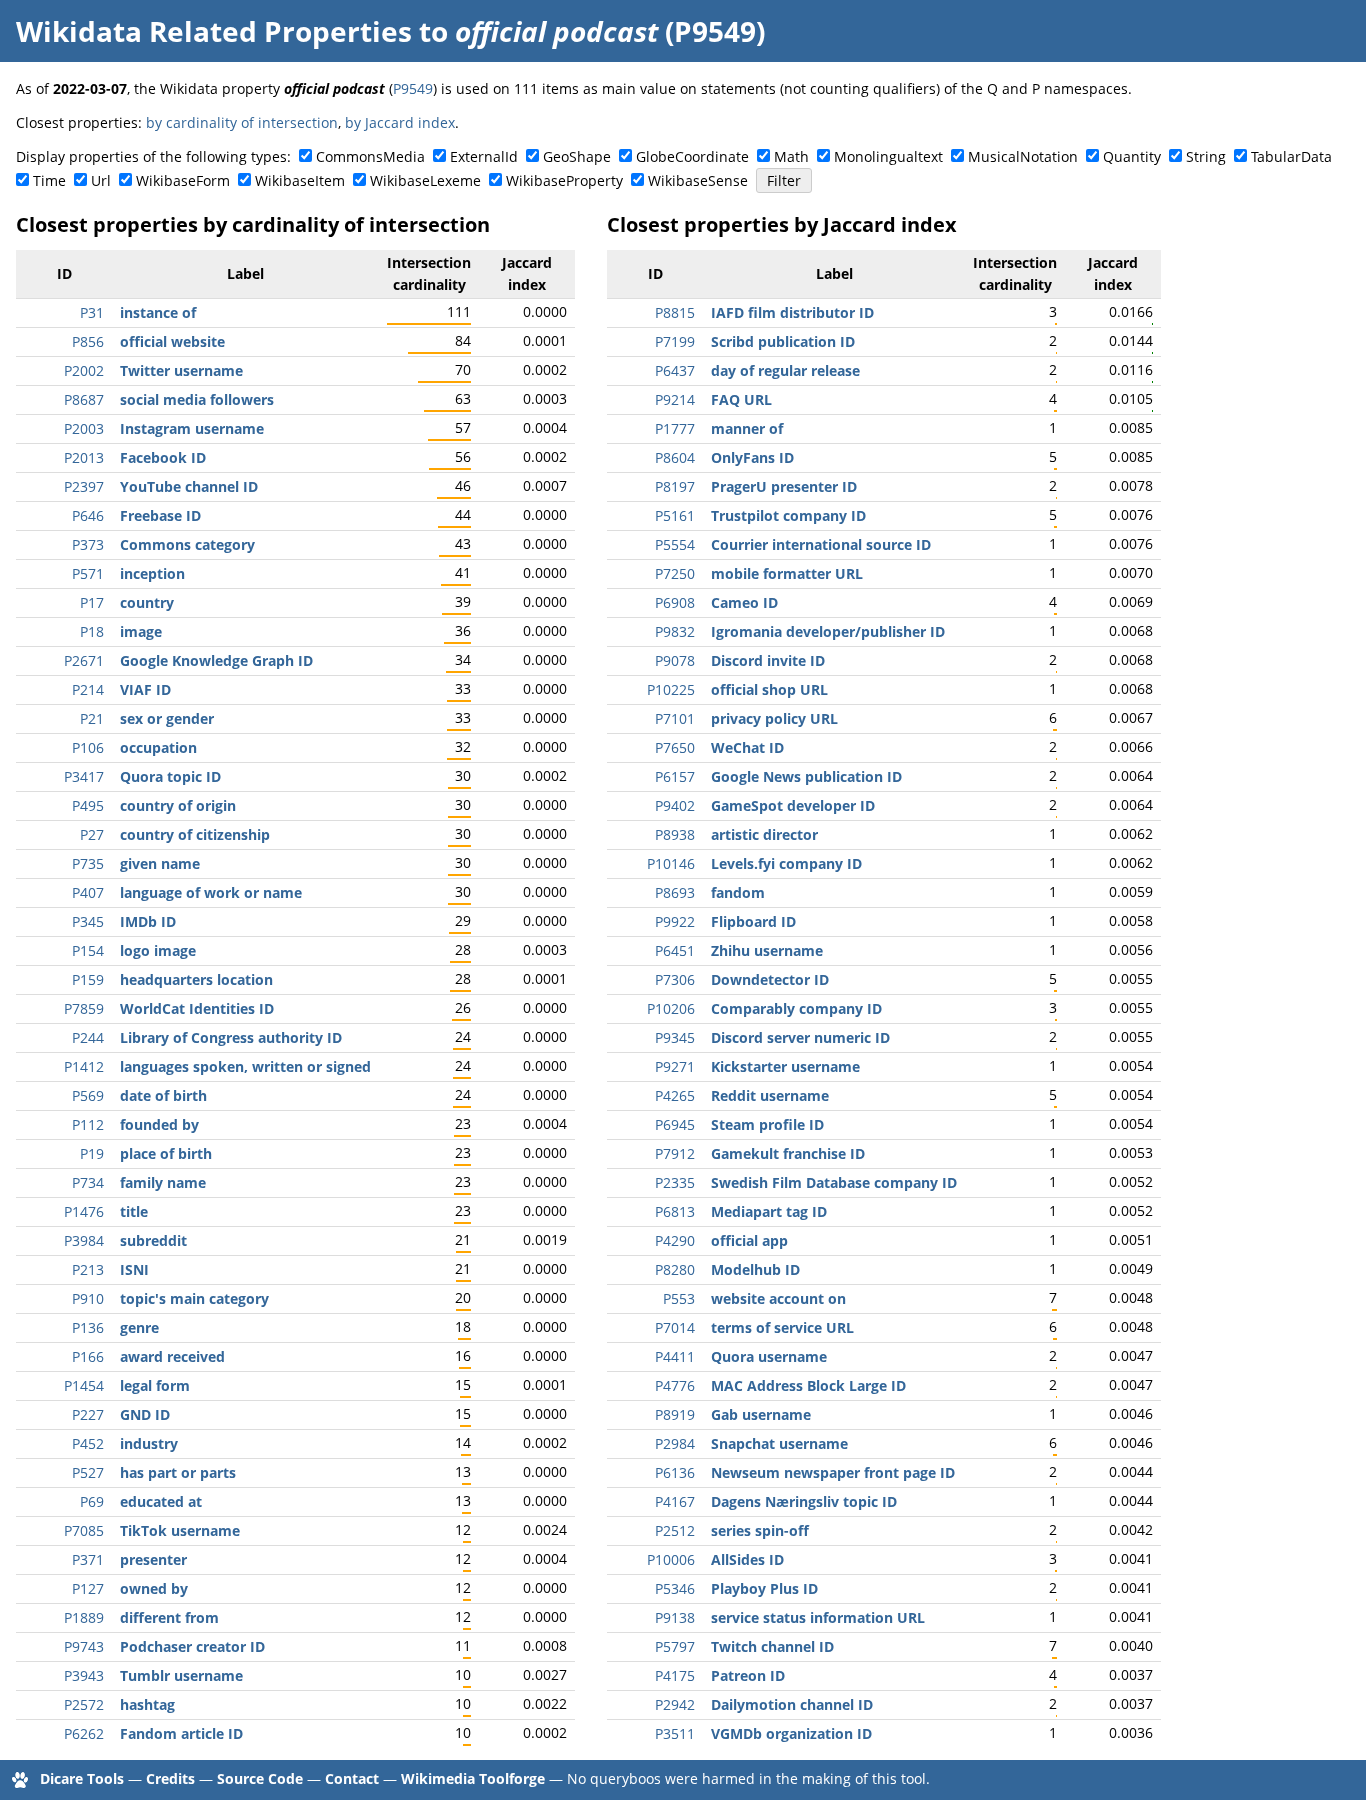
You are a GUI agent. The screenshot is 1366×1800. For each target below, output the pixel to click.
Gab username (761, 1414)
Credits (170, 1778)
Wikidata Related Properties (214, 31)
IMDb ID (148, 921)
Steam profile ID (767, 1124)
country (147, 602)
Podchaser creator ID (192, 1646)
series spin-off (760, 1530)
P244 (88, 1037)
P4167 (675, 1501)
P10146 (671, 863)
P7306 (675, 979)
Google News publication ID (806, 776)
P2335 (675, 1182)
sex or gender (167, 718)
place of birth (166, 1153)
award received (172, 1356)
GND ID (145, 1414)
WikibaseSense (698, 180)
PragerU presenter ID (784, 486)
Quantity (1132, 156)
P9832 (675, 631)
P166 (88, 1356)
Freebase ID (160, 515)
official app (749, 1240)
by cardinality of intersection (242, 122)
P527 (88, 1472)
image (141, 631)
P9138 (675, 1617)
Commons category (187, 544)
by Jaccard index (400, 122)
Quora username (769, 1356)
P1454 (84, 1385)
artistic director (764, 834)
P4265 (675, 1095)
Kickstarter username (785, 1066)
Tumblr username (181, 1675)
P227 (88, 1414)
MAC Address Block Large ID (808, 1385)
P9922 (675, 921)
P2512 (675, 1530)
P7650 (675, 747)
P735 (88, 863)
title (134, 1211)
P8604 (675, 457)
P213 (88, 1269)
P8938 (675, 834)
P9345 (675, 1037)
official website (172, 341)
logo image (158, 950)
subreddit (153, 1240)
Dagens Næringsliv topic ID (804, 1501)
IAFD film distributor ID (792, 312)
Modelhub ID (755, 1269)
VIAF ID (145, 689)
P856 (88, 341)
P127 (88, 1588)
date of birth (163, 1095)
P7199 (675, 341)
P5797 (675, 1646)
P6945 (675, 1124)
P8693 (675, 892)
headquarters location (196, 979)
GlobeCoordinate (692, 156)
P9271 (675, 1066)
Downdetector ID (770, 979)
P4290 (675, 1240)
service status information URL (818, 1617)
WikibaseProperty (564, 180)
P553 (679, 1298)
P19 (92, 1153)
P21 (92, 718)
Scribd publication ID (783, 341)
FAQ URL (741, 399)
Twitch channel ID (772, 1646)
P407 (88, 892)
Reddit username (770, 1095)
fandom (738, 892)
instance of (158, 312)
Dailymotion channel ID (792, 1704)
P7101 (675, 718)
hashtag (147, 1704)
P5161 (675, 515)
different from (169, 1617)
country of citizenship (195, 834)
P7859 (84, 1008)
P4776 (675, 1385)
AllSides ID (747, 1559)
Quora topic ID (170, 776)
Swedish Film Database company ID (834, 1182)
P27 (92, 834)
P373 (88, 544)
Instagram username (192, 428)
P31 (92, 312)
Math (791, 156)
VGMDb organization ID (791, 1733)
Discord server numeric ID (800, 1037)
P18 (92, 631)
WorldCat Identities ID (197, 1008)
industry (149, 1443)
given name (160, 863)
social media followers (197, 399)
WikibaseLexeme (425, 180)
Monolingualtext (888, 156)
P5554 (675, 544)
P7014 (675, 1327)
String (1206, 156)
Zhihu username (767, 950)
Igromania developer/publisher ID (828, 631)
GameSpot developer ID (793, 805)
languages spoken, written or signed (245, 1066)
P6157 (675, 776)
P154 (88, 950)
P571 (88, 573)
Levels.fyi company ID (786, 863)
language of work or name (211, 892)
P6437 (675, 370)
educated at (161, 1501)
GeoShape (577, 156)
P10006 (671, 1559)
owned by (154, 1588)
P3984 (84, 1240)
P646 (88, 515)
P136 (88, 1327)
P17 (92, 602)
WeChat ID (747, 747)
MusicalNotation (1023, 156)
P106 (88, 747)
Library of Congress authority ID (231, 1037)
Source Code (260, 1778)
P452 (88, 1443)
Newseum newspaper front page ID (833, 1472)
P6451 (675, 950)
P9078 (675, 660)
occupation (158, 747)
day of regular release (785, 370)
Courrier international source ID (821, 544)
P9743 (84, 1646)
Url (101, 180)
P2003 (84, 428)
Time (49, 180)
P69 (92, 1501)
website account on (778, 1298)
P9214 (675, 399)
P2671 (84, 660)
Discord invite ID (768, 660)
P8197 (675, 486)
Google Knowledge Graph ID (216, 660)
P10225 (671, 689)
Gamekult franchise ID (788, 1153)
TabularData (1291, 156)
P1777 (675, 428)
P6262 (84, 1733)
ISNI (134, 1269)
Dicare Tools (82, 1778)
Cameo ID (744, 602)
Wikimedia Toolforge (473, 1778)
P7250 (675, 573)
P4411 (675, 1356)
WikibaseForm (183, 180)
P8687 (84, 399)
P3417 (84, 776)
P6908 (675, 602)
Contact (352, 1778)
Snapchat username (779, 1443)
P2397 (84, 486)
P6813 (675, 1211)
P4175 (675, 1675)
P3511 (675, 1733)
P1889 (84, 1617)
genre (139, 1327)
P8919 (675, 1414)
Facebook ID (163, 457)
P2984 (675, 1443)
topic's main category (194, 1298)
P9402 (675, 805)
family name (163, 1182)
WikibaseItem (300, 180)
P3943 (84, 1675)
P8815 (675, 312)
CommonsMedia (370, 156)
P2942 (675, 1704)
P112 (88, 1124)
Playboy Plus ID (764, 1588)
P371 (88, 1559)
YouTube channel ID (189, 486)
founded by (159, 1124)
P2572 (84, 1704)
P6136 (675, 1472)
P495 (88, 805)
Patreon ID (748, 1675)
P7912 (675, 1153)
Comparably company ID (796, 1008)
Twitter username (181, 370)
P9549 (413, 88)
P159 (88, 979)
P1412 (84, 1066)
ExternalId (484, 156)
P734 (88, 1182)
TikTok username (180, 1530)
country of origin (178, 805)
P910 (88, 1298)
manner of (747, 428)
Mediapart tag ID (769, 1211)
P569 (88, 1095)
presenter (153, 1559)
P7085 (84, 1530)
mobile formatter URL (787, 573)
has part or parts (178, 1472)
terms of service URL (782, 1327)
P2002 (84, 370)
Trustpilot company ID (788, 515)
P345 (88, 921)
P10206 (671, 1008)
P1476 (84, 1211)
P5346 (675, 1588)
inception (152, 573)
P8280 (675, 1269)
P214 (88, 689)
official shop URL (769, 689)
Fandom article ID (181, 1733)
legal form (155, 1385)
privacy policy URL (774, 718)
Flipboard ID (753, 921)
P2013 (84, 457)
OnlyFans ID (752, 457)
